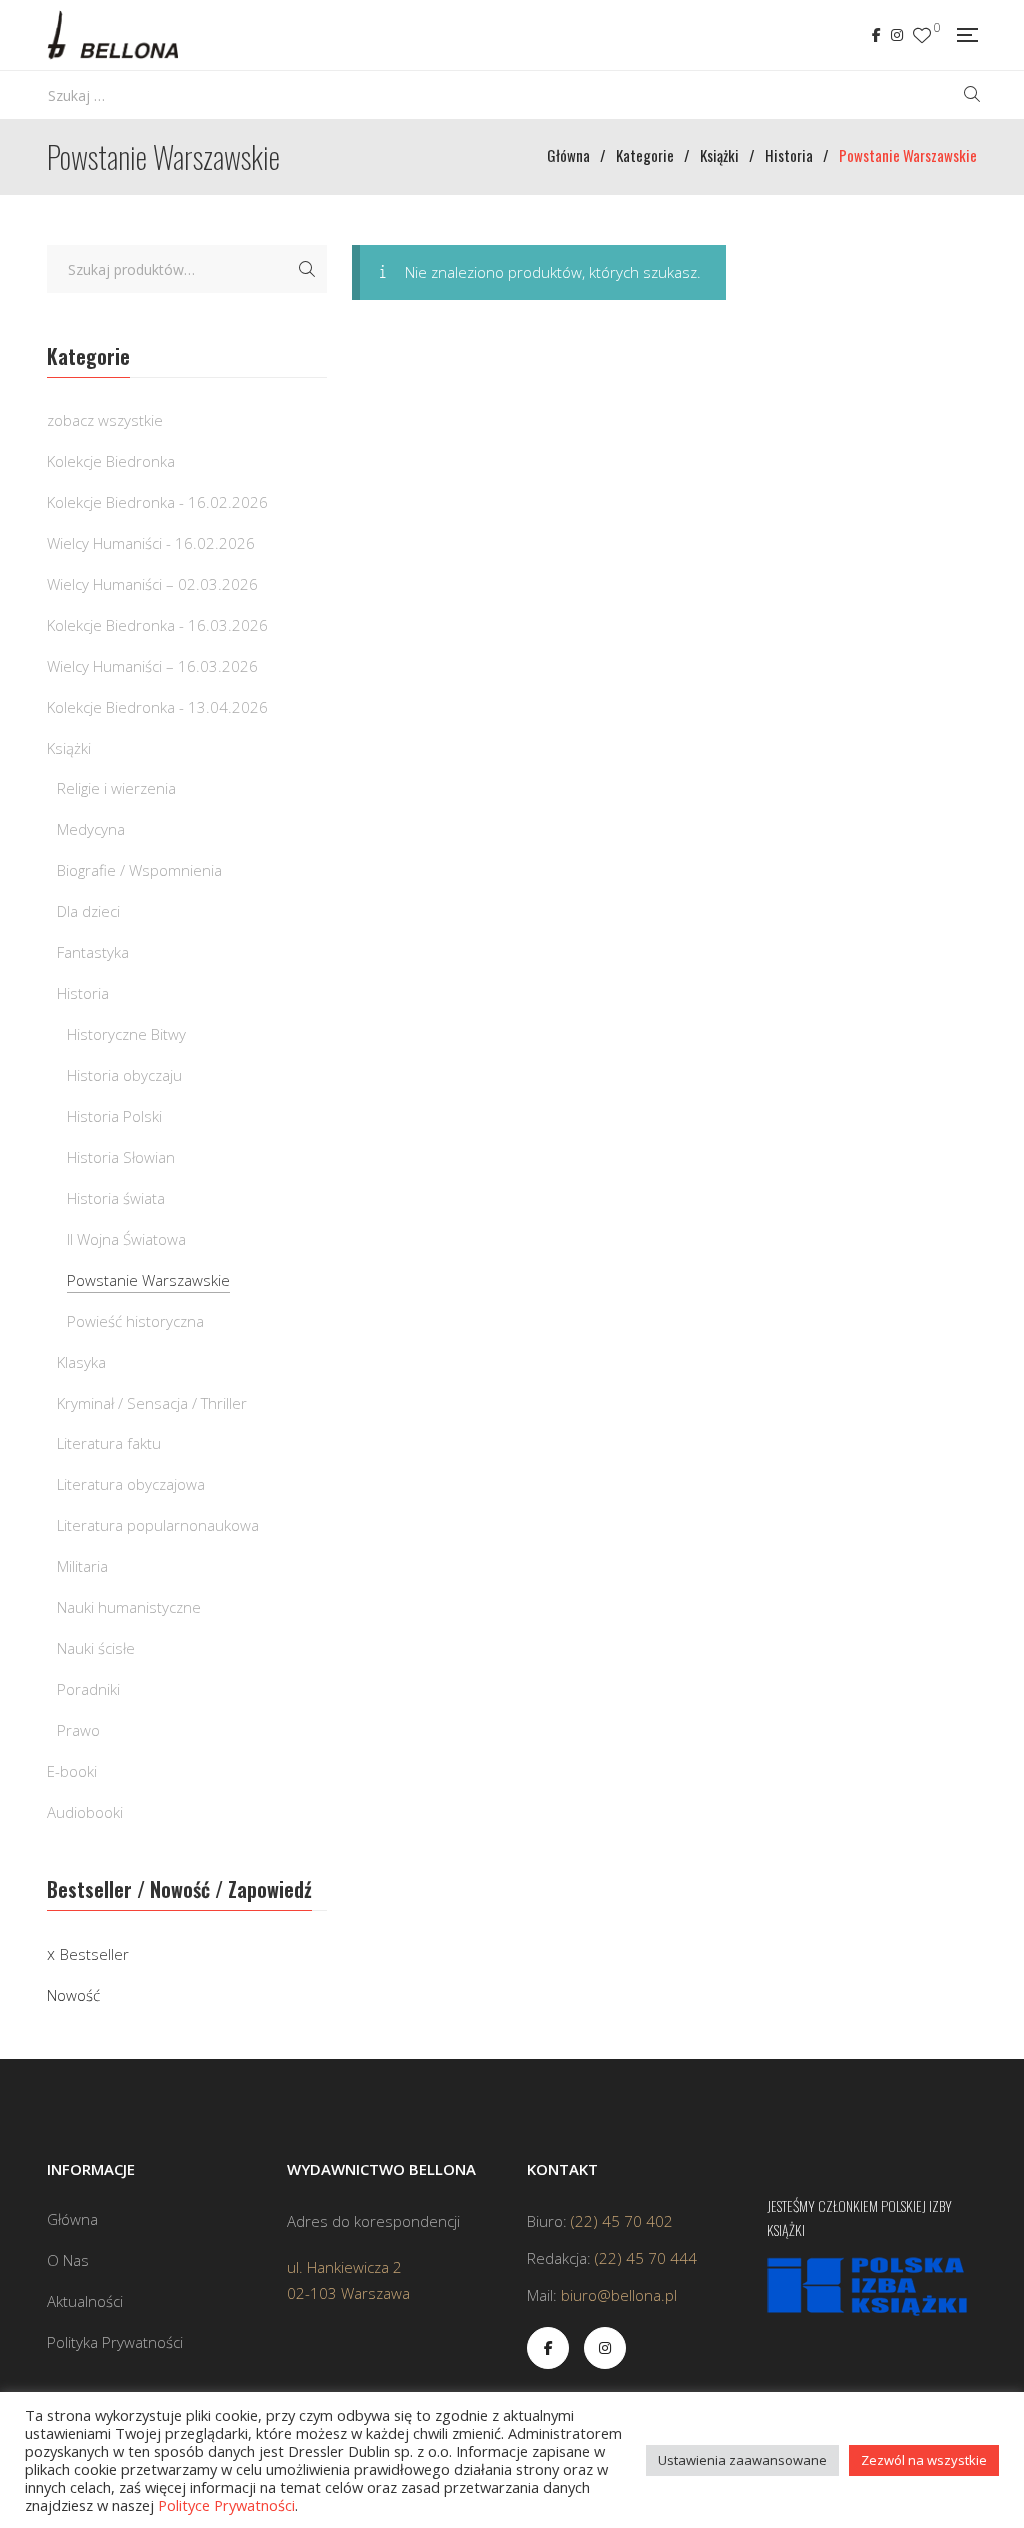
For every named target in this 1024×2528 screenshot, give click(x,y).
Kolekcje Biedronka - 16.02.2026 (157, 502)
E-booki (72, 1771)
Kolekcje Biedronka (111, 461)
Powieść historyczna (135, 1321)
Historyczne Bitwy (126, 1034)
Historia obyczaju (124, 1075)
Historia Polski (114, 1116)
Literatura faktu (109, 1443)
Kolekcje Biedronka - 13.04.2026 (157, 707)
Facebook (876, 35)
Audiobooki (85, 1812)
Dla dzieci (88, 911)
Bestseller (94, 1954)
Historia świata (116, 1198)
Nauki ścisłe (96, 1648)
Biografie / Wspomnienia (139, 870)
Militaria (82, 1566)
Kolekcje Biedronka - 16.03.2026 (157, 625)
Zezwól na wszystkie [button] (924, 2460)
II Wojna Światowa (126, 1239)
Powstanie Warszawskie (148, 1280)
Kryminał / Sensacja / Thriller (152, 1403)
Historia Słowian (121, 1157)
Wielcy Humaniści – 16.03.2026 (152, 666)
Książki (69, 748)
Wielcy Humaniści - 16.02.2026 (151, 543)
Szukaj (307, 269)
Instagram (897, 35)
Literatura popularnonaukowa (158, 1525)
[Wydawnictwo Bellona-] (112, 35)
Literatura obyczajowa (131, 1484)
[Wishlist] (922, 35)
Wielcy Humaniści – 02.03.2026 (152, 584)
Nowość (73, 1995)
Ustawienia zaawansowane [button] (742, 2460)
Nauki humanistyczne (129, 1607)
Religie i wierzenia (116, 788)
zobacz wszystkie (105, 420)
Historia (83, 993)
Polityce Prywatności (226, 2505)
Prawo (78, 1730)
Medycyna (91, 829)
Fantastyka (93, 952)
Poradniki (88, 1689)
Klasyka (81, 1362)
